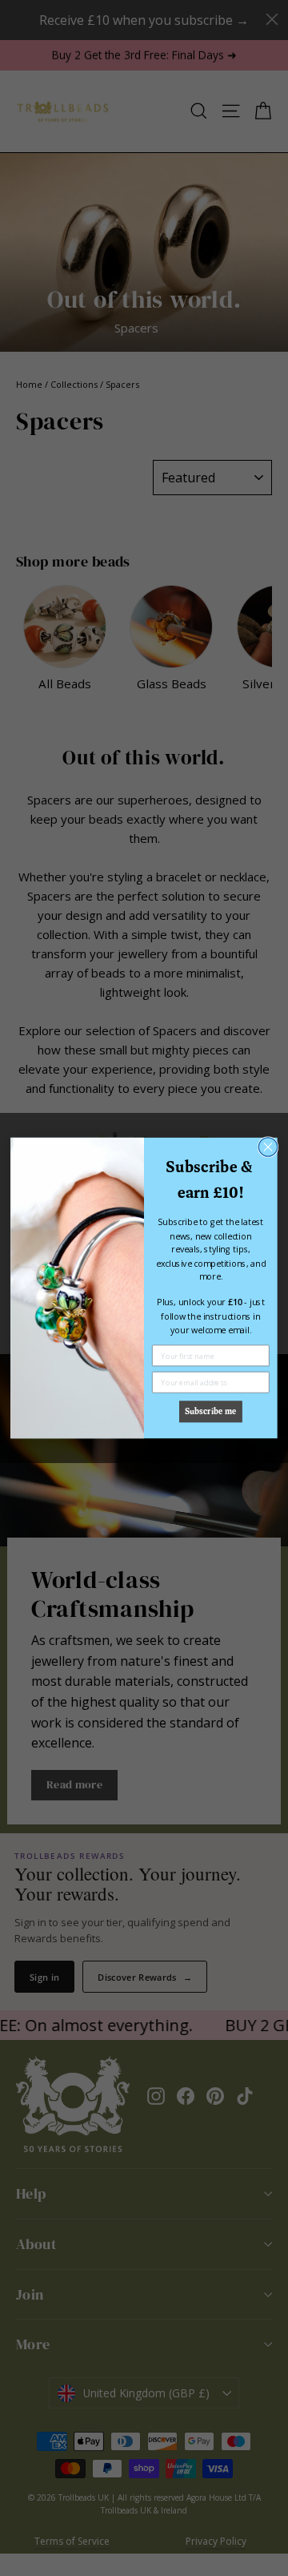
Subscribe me (210, 1412)
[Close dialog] (268, 1147)
